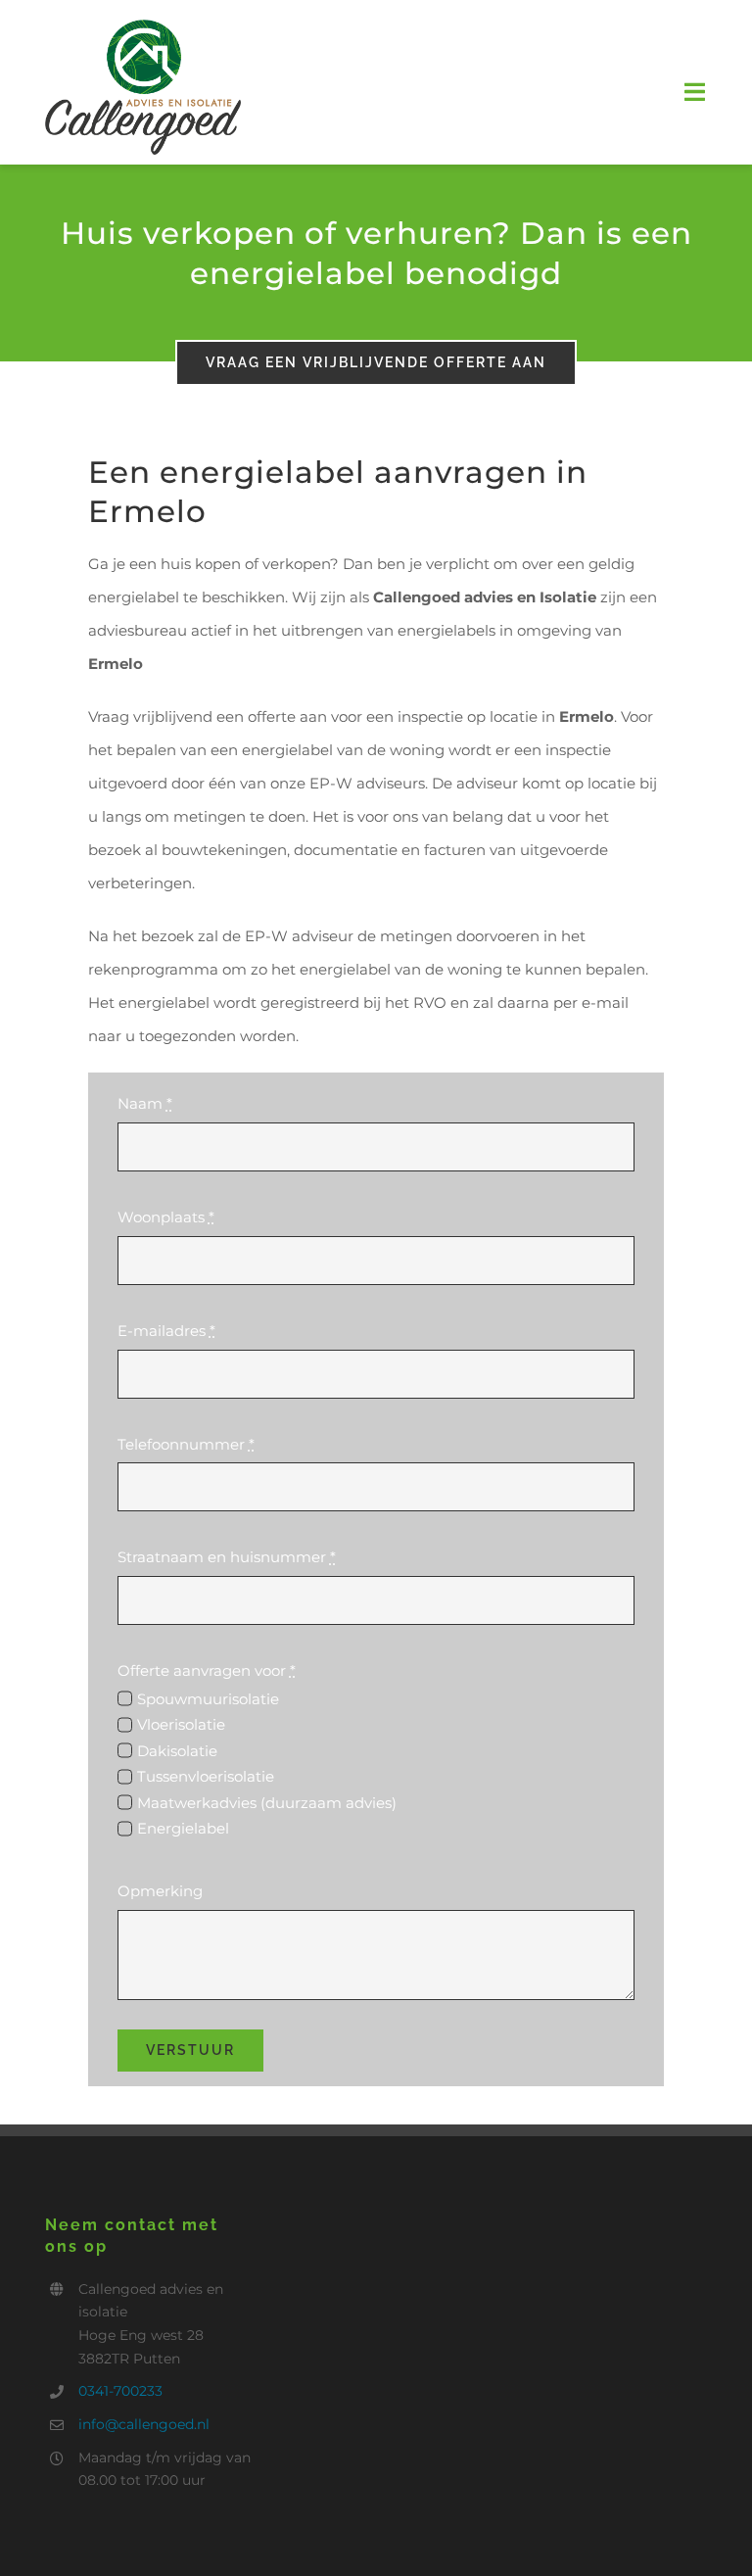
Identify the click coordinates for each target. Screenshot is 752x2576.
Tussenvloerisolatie (206, 1776)
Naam (145, 1103)
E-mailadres (166, 1331)
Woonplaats (166, 1217)
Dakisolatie (177, 1751)
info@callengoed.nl (144, 2424)
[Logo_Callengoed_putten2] (143, 27)
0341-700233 (120, 2391)
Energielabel (183, 1828)
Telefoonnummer (186, 1444)
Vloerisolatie (181, 1724)
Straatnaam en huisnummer (227, 1557)
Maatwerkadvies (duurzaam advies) (267, 1803)
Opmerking (160, 1891)
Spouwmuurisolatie (208, 1699)
